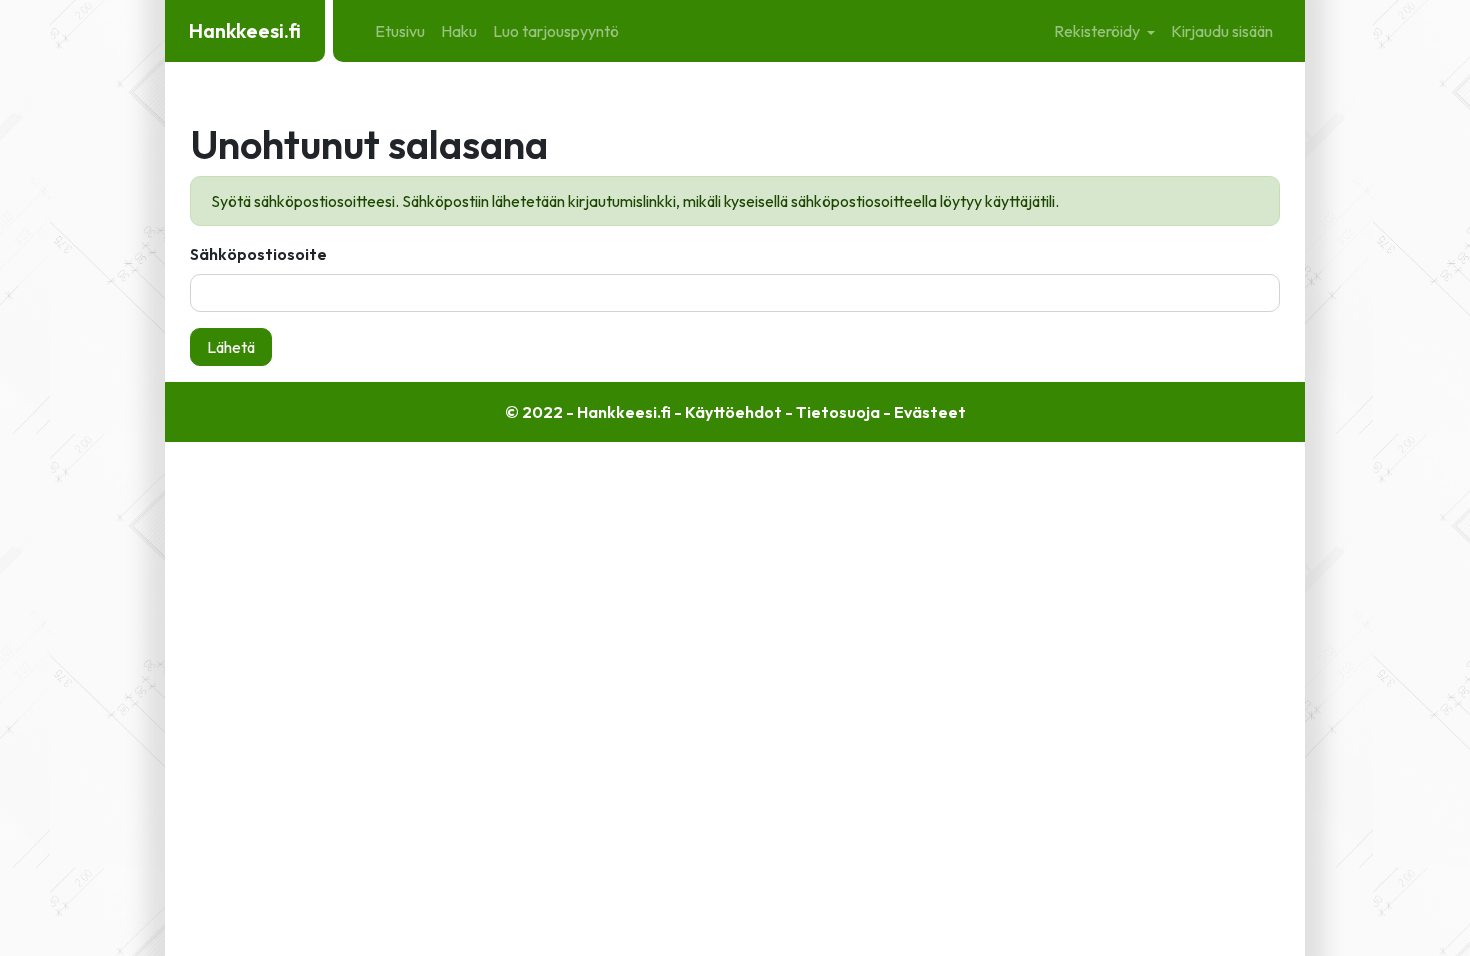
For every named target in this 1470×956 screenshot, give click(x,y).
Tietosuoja (838, 412)
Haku (459, 31)
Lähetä (231, 347)
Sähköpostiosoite (258, 254)
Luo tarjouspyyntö (556, 31)
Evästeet (930, 412)
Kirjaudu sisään (1222, 31)
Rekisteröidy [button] (1098, 31)
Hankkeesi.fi (245, 30)
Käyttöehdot (733, 412)
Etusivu (400, 31)
